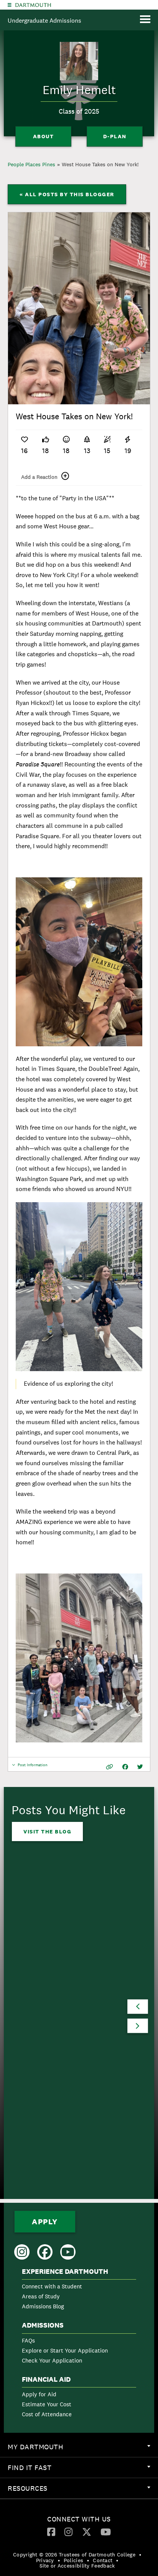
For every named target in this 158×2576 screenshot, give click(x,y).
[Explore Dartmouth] (10, 5)
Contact (103, 2560)
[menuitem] (79, 2291)
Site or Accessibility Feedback (77, 2566)
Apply (45, 2222)
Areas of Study (41, 2296)
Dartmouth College (33, 5)
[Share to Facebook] (125, 1767)
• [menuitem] (140, 2554)
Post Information (33, 1767)
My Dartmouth (83, 2450)
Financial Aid (46, 2379)
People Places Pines (31, 164)
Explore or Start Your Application (65, 2350)
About (44, 136)
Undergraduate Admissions (44, 21)
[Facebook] (51, 2531)
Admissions (43, 2325)
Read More (41, 2130)
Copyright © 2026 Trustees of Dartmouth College (74, 2554)
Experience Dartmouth (65, 2272)
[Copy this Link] (109, 1767)
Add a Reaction (39, 477)
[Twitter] (87, 2531)
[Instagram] (68, 2531)
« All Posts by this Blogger (67, 194)
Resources (83, 2491)
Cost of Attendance (47, 2414)
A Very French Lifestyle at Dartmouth (68, 2023)
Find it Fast (83, 2470)
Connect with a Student (52, 2286)
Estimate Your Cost (47, 2404)
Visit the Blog (47, 1831)
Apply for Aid (39, 2394)
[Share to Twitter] (140, 1767)
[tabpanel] (79, 308)
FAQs (28, 2340)
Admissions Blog (43, 2306)
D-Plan (115, 136)
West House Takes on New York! (100, 164)
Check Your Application (52, 2360)
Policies (73, 2560)
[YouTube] (106, 2531)
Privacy (45, 2560)
